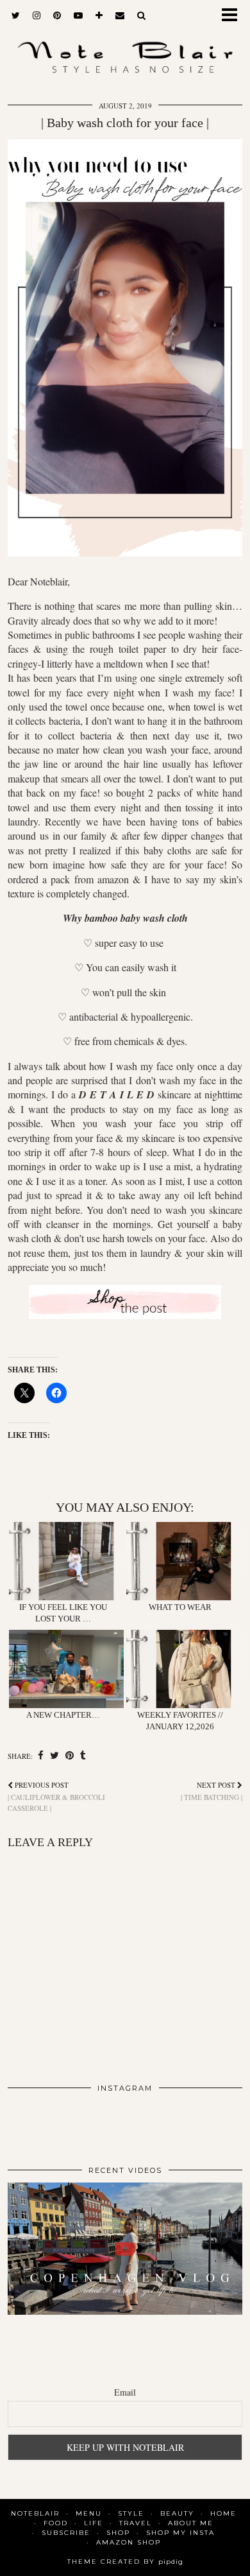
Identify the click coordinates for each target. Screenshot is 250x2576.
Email (125, 2392)
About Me (191, 2523)
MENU (89, 2513)
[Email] (120, 16)
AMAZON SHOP (129, 2542)
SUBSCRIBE (66, 2533)
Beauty (177, 2513)
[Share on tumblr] (83, 1756)
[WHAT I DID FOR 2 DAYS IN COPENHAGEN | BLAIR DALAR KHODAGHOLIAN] (125, 2249)
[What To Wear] (184, 1561)
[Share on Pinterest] (70, 1756)
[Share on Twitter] (54, 1756)
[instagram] (37, 16)
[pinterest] (57, 16)
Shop (118, 2533)
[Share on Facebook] (41, 1756)
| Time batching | (212, 1791)
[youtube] (78, 16)
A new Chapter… (63, 1715)
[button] (233, 16)
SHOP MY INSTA (180, 2533)
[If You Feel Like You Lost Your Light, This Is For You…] (66, 1561)
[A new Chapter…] (66, 1669)
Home (223, 2513)
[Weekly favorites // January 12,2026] (184, 1669)
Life (94, 2523)
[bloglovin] (99, 16)
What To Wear (180, 1607)
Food (56, 2523)
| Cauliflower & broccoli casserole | (56, 1796)
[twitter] (16, 16)
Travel (136, 2523)
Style (131, 2513)
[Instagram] (31, 2124)
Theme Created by (125, 2562)
